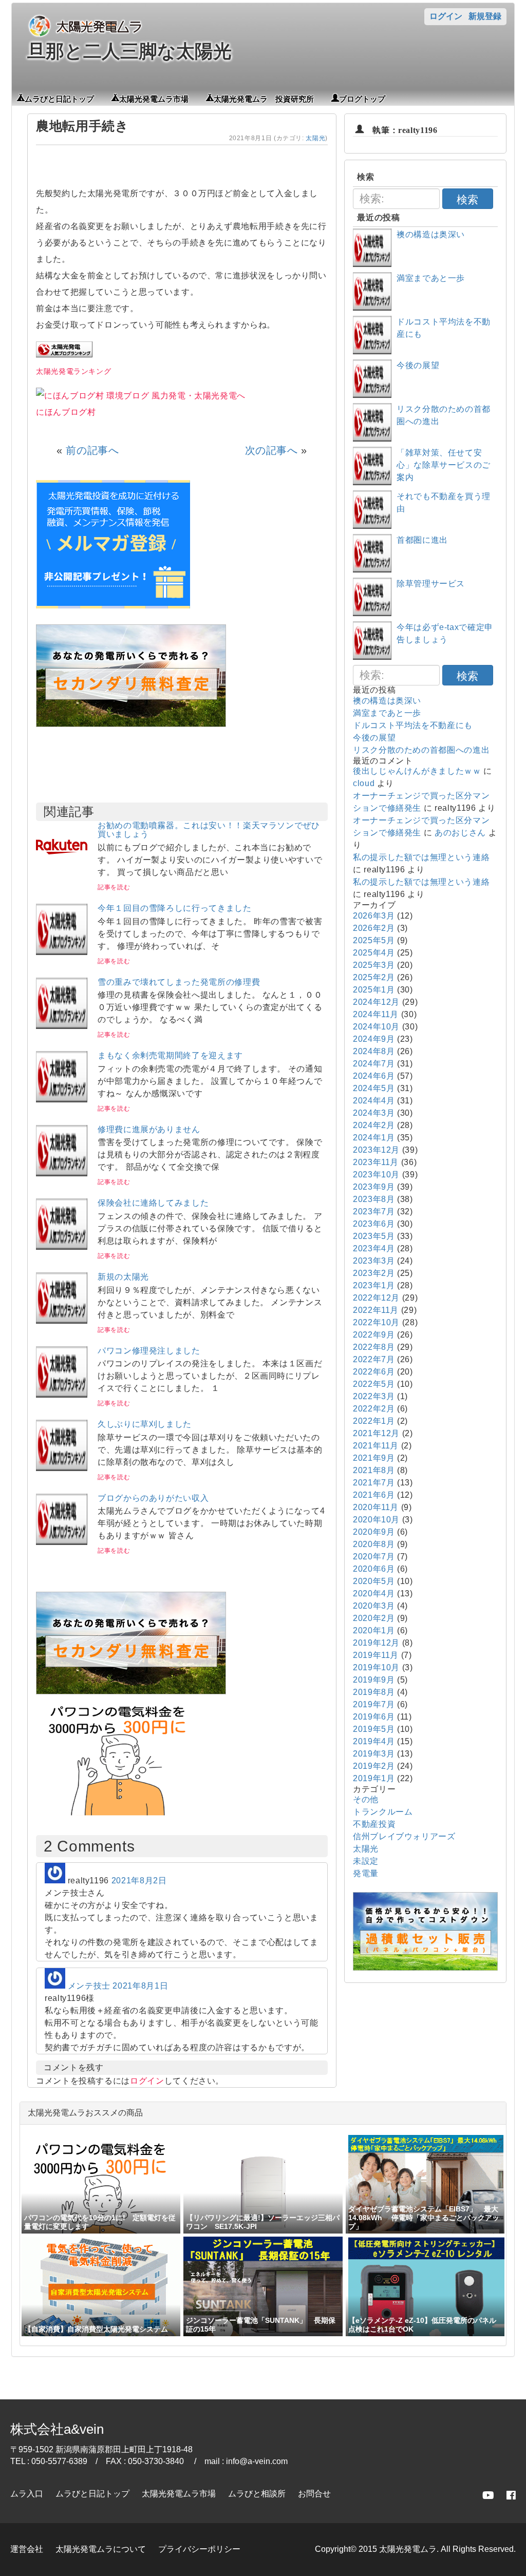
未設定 (366, 1861)
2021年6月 (374, 1495)
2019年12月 (376, 1643)
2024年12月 (376, 1002)
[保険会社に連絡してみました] (62, 1247)
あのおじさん (460, 833)
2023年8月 (374, 1199)
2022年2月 (374, 1409)
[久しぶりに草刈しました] (62, 1468)
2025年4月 (374, 953)
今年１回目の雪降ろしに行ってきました (175, 908)
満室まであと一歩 (431, 278)
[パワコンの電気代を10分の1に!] (118, 1818)
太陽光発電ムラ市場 (154, 98)
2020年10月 (376, 1520)
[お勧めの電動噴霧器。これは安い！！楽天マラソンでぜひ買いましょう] (62, 870)
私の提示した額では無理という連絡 (421, 857)
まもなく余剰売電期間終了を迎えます (170, 1055)
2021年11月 (376, 1446)
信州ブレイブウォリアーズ (404, 1836)
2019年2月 (374, 1766)
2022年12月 (376, 1298)
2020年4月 (374, 1594)
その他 (366, 1799)
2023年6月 (374, 1224)
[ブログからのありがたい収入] (62, 1542)
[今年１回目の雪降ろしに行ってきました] (62, 952)
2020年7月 (374, 1557)
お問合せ (314, 2494)
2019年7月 (374, 1704)
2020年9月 (374, 1532)
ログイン (446, 16)
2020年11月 (376, 1507)
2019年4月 (374, 1741)
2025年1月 (374, 990)
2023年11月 (376, 1162)
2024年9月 (374, 1039)
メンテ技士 (89, 1986)
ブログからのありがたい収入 (153, 1498)
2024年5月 (374, 1088)
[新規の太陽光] (62, 1321)
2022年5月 (374, 1384)
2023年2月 (374, 1273)
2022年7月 (374, 1359)
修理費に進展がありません (149, 1129)
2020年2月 (374, 1618)
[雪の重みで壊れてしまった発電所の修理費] (62, 1026)
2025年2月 (374, 977)
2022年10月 (376, 1322)
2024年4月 (374, 1101)
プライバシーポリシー (199, 2549)
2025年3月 (374, 965)
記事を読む (114, 887)
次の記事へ (271, 450)
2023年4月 (374, 1248)
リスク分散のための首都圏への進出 (421, 750)
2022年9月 (374, 1335)
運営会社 (27, 2549)
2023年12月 (376, 1150)
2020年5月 (374, 1581)
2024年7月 (374, 1064)
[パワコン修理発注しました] (62, 1395)
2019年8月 (374, 1692)
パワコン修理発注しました (149, 1351)
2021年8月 (374, 1470)
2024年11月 (376, 1014)
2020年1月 (374, 1630)
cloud (364, 783)
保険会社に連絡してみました (153, 1203)
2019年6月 (374, 1717)
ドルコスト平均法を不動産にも (413, 725)
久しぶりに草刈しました (145, 1424)
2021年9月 (374, 1458)
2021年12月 (376, 1433)
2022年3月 (374, 1396)
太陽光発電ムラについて (101, 2549)
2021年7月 (374, 1483)
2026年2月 (374, 928)
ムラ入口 (27, 2494)
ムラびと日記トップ (59, 98)
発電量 (366, 1873)
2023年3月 (374, 1261)
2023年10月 (376, 1175)
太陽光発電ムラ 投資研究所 (264, 98)
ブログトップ (362, 98)
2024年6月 (374, 1076)
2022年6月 (374, 1372)
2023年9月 (374, 1187)
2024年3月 (374, 1113)
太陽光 (315, 138)
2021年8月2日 (139, 1881)
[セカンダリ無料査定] (131, 724)
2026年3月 (374, 916)
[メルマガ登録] (113, 606)
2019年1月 (374, 1778)
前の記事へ (92, 450)
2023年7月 (374, 1211)
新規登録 (485, 16)
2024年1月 (374, 1138)
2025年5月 (374, 940)
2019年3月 (374, 1754)
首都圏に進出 (422, 540)
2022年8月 (374, 1347)
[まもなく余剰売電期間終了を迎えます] (62, 1100)
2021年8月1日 (140, 1986)
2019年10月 (376, 1667)
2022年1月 (374, 1421)
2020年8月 (374, 1544)
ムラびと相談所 (257, 2494)
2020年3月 (374, 1606)
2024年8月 (374, 1051)
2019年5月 (374, 1729)
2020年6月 (374, 1569)
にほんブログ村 (66, 412)
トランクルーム (383, 1812)
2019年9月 (374, 1680)
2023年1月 (374, 1285)
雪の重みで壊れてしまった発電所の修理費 (179, 982)
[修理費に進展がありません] (62, 1173)
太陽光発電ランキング (73, 371)
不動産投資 (374, 1824)
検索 (467, 199)
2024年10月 (376, 1027)
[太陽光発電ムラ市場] (131, 1692)
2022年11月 (376, 1310)
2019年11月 (376, 1655)
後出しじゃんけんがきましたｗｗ (417, 771)
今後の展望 (418, 365)
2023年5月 (374, 1236)
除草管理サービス (431, 584)
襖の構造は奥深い (431, 234)
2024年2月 (374, 1125)
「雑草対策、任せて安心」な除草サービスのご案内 (444, 465)
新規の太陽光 (123, 1277)
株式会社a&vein (57, 2429)
